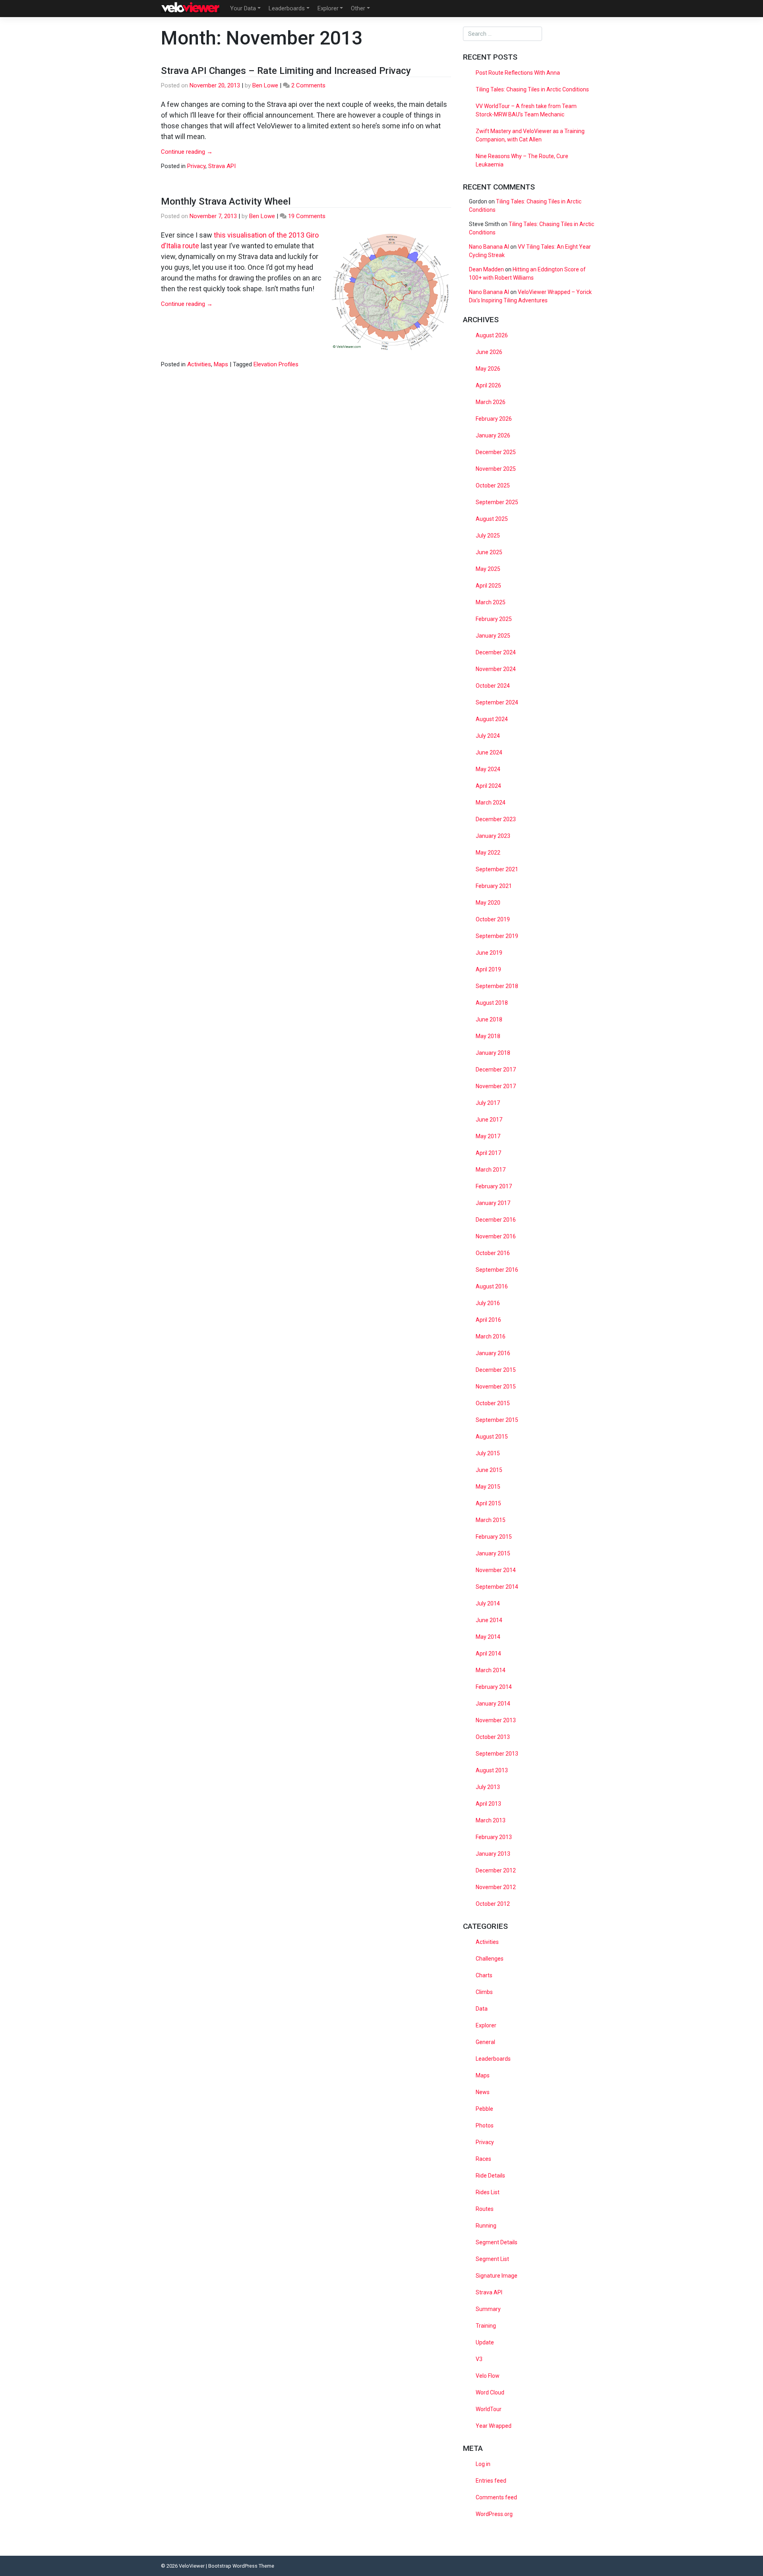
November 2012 (496, 1887)
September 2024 (497, 702)
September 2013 (497, 1754)
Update (485, 2342)
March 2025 (491, 602)
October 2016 (493, 1253)
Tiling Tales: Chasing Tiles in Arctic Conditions (532, 89)
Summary (488, 2309)
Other (358, 8)
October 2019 (493, 919)
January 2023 (493, 836)
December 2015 (496, 1370)
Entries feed (491, 2481)
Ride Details (490, 2176)
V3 (479, 2359)
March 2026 (491, 402)
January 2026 (493, 435)
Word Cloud (490, 2392)
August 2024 (492, 719)
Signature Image (497, 2276)
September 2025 (497, 502)
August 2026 (492, 335)
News (483, 2092)
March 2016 (491, 1336)
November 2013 (496, 1720)
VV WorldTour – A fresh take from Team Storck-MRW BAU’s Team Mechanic (526, 110)
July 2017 (488, 1103)
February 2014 (494, 1687)
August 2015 (492, 1437)
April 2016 (488, 1320)
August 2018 (492, 1003)
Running (486, 2226)
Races (483, 2159)
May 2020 (488, 903)
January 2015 (493, 1553)
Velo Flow (488, 2376)
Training (486, 2326)
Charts (484, 1975)
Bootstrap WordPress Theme (241, 2566)
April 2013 (488, 1804)
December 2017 (496, 1069)
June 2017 (489, 1120)
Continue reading (187, 152)
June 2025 (489, 552)
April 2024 (488, 786)
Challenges (490, 1959)
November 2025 (496, 469)
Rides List (488, 2192)
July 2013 (488, 1787)
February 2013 (494, 1837)
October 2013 (493, 1737)
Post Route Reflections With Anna (518, 73)
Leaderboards (287, 8)
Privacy (196, 166)
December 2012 (496, 1870)
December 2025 (496, 452)
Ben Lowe (265, 85)
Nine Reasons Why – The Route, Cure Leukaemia (522, 160)
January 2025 (493, 636)
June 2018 (489, 1019)
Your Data (243, 8)
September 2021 (497, 869)
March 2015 (491, 1520)
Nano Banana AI (489, 247)
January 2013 (493, 1854)
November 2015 (496, 1387)
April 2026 (488, 385)
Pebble (484, 2109)
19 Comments (307, 216)
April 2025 (488, 586)
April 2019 (488, 969)
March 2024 (491, 803)
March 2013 (491, 1820)
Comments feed (496, 2497)
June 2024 (489, 752)
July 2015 (488, 1453)
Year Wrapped (494, 2426)
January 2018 (493, 1053)
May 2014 (488, 1637)
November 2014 (496, 1570)
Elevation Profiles (276, 364)
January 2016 (493, 1353)
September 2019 (497, 936)
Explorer (328, 8)
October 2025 (493, 485)
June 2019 (489, 953)
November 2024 (496, 669)
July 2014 (488, 1603)
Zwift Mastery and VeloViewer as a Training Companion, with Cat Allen (530, 135)
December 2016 (496, 1220)
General (485, 2042)
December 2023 (496, 819)
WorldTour (489, 2409)
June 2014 (489, 1620)
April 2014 (488, 1654)
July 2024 (488, 736)
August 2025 (492, 519)
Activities (199, 364)
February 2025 (494, 619)
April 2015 (488, 1503)
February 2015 (494, 1537)
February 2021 (494, 886)
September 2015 (497, 1420)
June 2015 (489, 1470)
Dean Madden (486, 269)
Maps (221, 364)
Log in (483, 2464)
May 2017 (488, 1136)
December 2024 (496, 652)
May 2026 (488, 369)
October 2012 (493, 1904)
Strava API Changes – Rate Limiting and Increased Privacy (286, 71)
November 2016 (496, 1236)
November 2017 (496, 1086)
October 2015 (493, 1403)
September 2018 (497, 986)
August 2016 (492, 1286)
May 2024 (488, 769)
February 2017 (494, 1186)
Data (482, 2009)
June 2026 (489, 352)
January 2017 (493, 1203)
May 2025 (488, 569)
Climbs (484, 1992)
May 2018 (488, 1036)
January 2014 (493, 1704)
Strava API (222, 166)
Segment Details (497, 2242)
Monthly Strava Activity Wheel (226, 201)
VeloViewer (192, 2566)
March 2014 (491, 1670)
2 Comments (308, 85)
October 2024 (493, 686)
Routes (485, 2209)
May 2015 (488, 1487)
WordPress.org (494, 2514)
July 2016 (488, 1303)
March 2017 (491, 1170)
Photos (485, 2125)
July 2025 (488, 536)
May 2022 (488, 853)
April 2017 (488, 1153)
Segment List (492, 2259)
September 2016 (497, 1270)
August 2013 (492, 1770)
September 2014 (497, 1587)
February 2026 (494, 419)
